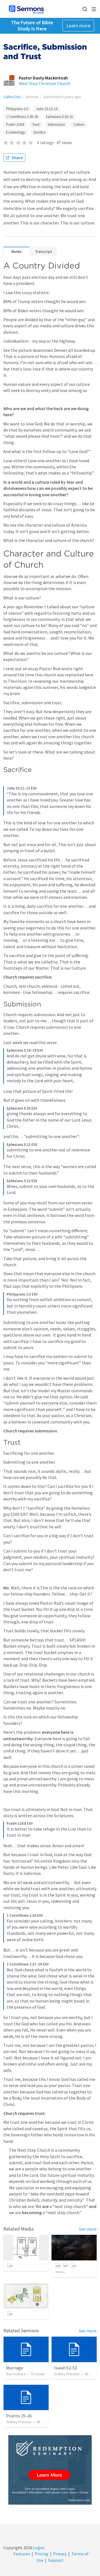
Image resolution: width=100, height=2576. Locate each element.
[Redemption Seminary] (50, 2470)
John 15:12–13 (47, 109)
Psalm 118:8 (15, 124)
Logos (38, 2548)
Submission (56, 124)
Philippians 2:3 (17, 109)
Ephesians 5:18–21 (59, 117)
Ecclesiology (16, 132)
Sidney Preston (67, 2374)
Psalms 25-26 (19, 2416)
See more (88, 2229)
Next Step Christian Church (45, 83)
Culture (79, 124)
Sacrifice (39, 132)
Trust (36, 124)
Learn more (78, 26)
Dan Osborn (16, 2374)
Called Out (12, 97)
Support (56, 2560)
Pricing (42, 2554)
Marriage (15, 2368)
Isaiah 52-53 (66, 2368)
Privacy (60, 2554)
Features (22, 2554)
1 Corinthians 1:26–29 (22, 117)
